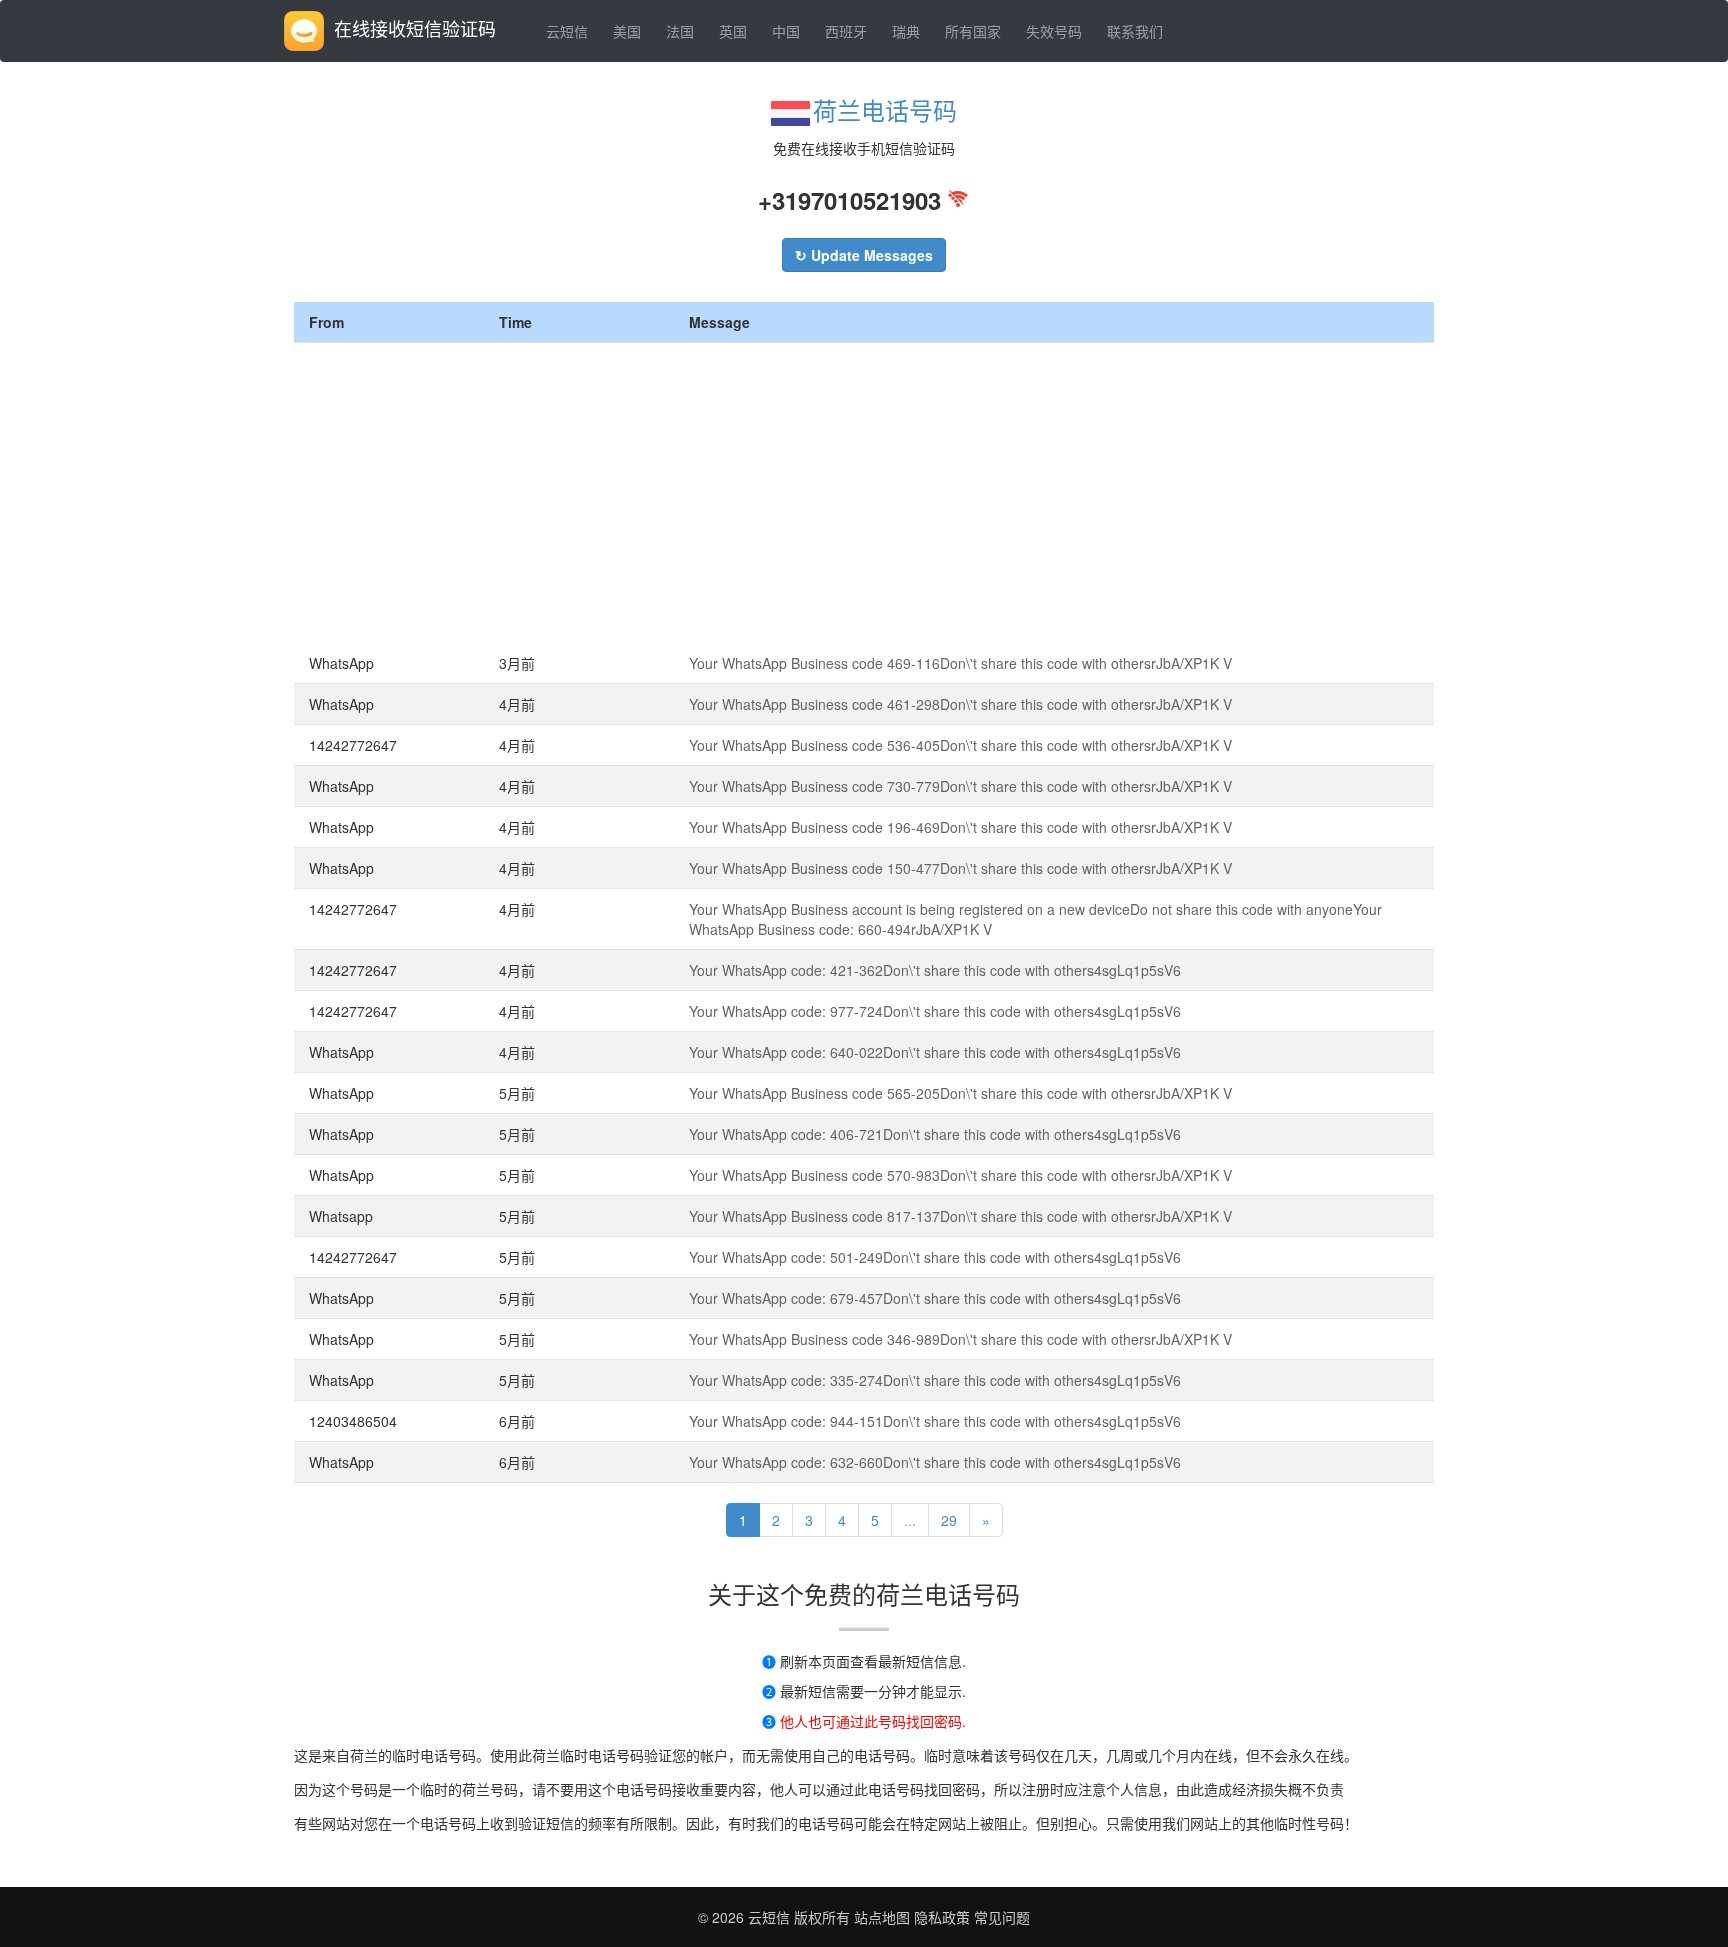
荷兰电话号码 (885, 109)
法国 (680, 31)
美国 (627, 31)
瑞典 (906, 31)
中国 (786, 31)
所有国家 (973, 31)
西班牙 (846, 31)
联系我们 (1135, 31)
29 (949, 1520)
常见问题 (1002, 1917)
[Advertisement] (864, 493)
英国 (733, 31)
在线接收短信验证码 (415, 28)
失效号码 (1054, 31)
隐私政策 (940, 1917)
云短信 (567, 31)
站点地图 (882, 1917)
